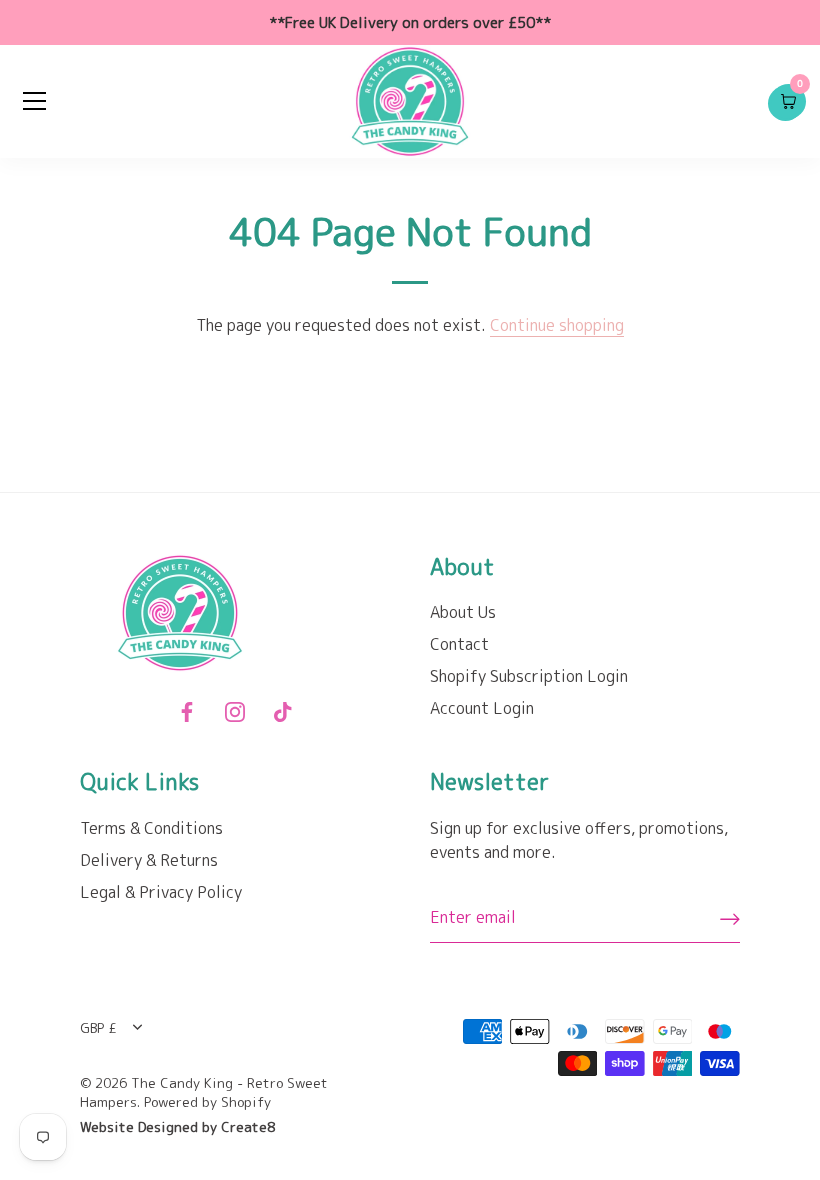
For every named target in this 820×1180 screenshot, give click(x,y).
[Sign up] (730, 919)
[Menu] (35, 101)
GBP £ (98, 1027)
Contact (459, 644)
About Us (463, 612)
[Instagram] (235, 711)
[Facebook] (187, 711)
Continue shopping (557, 325)
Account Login (482, 708)
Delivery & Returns (149, 860)
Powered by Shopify (207, 1101)
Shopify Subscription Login (529, 676)
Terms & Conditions (151, 828)
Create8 (248, 1126)
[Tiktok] (283, 711)
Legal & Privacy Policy (161, 892)
